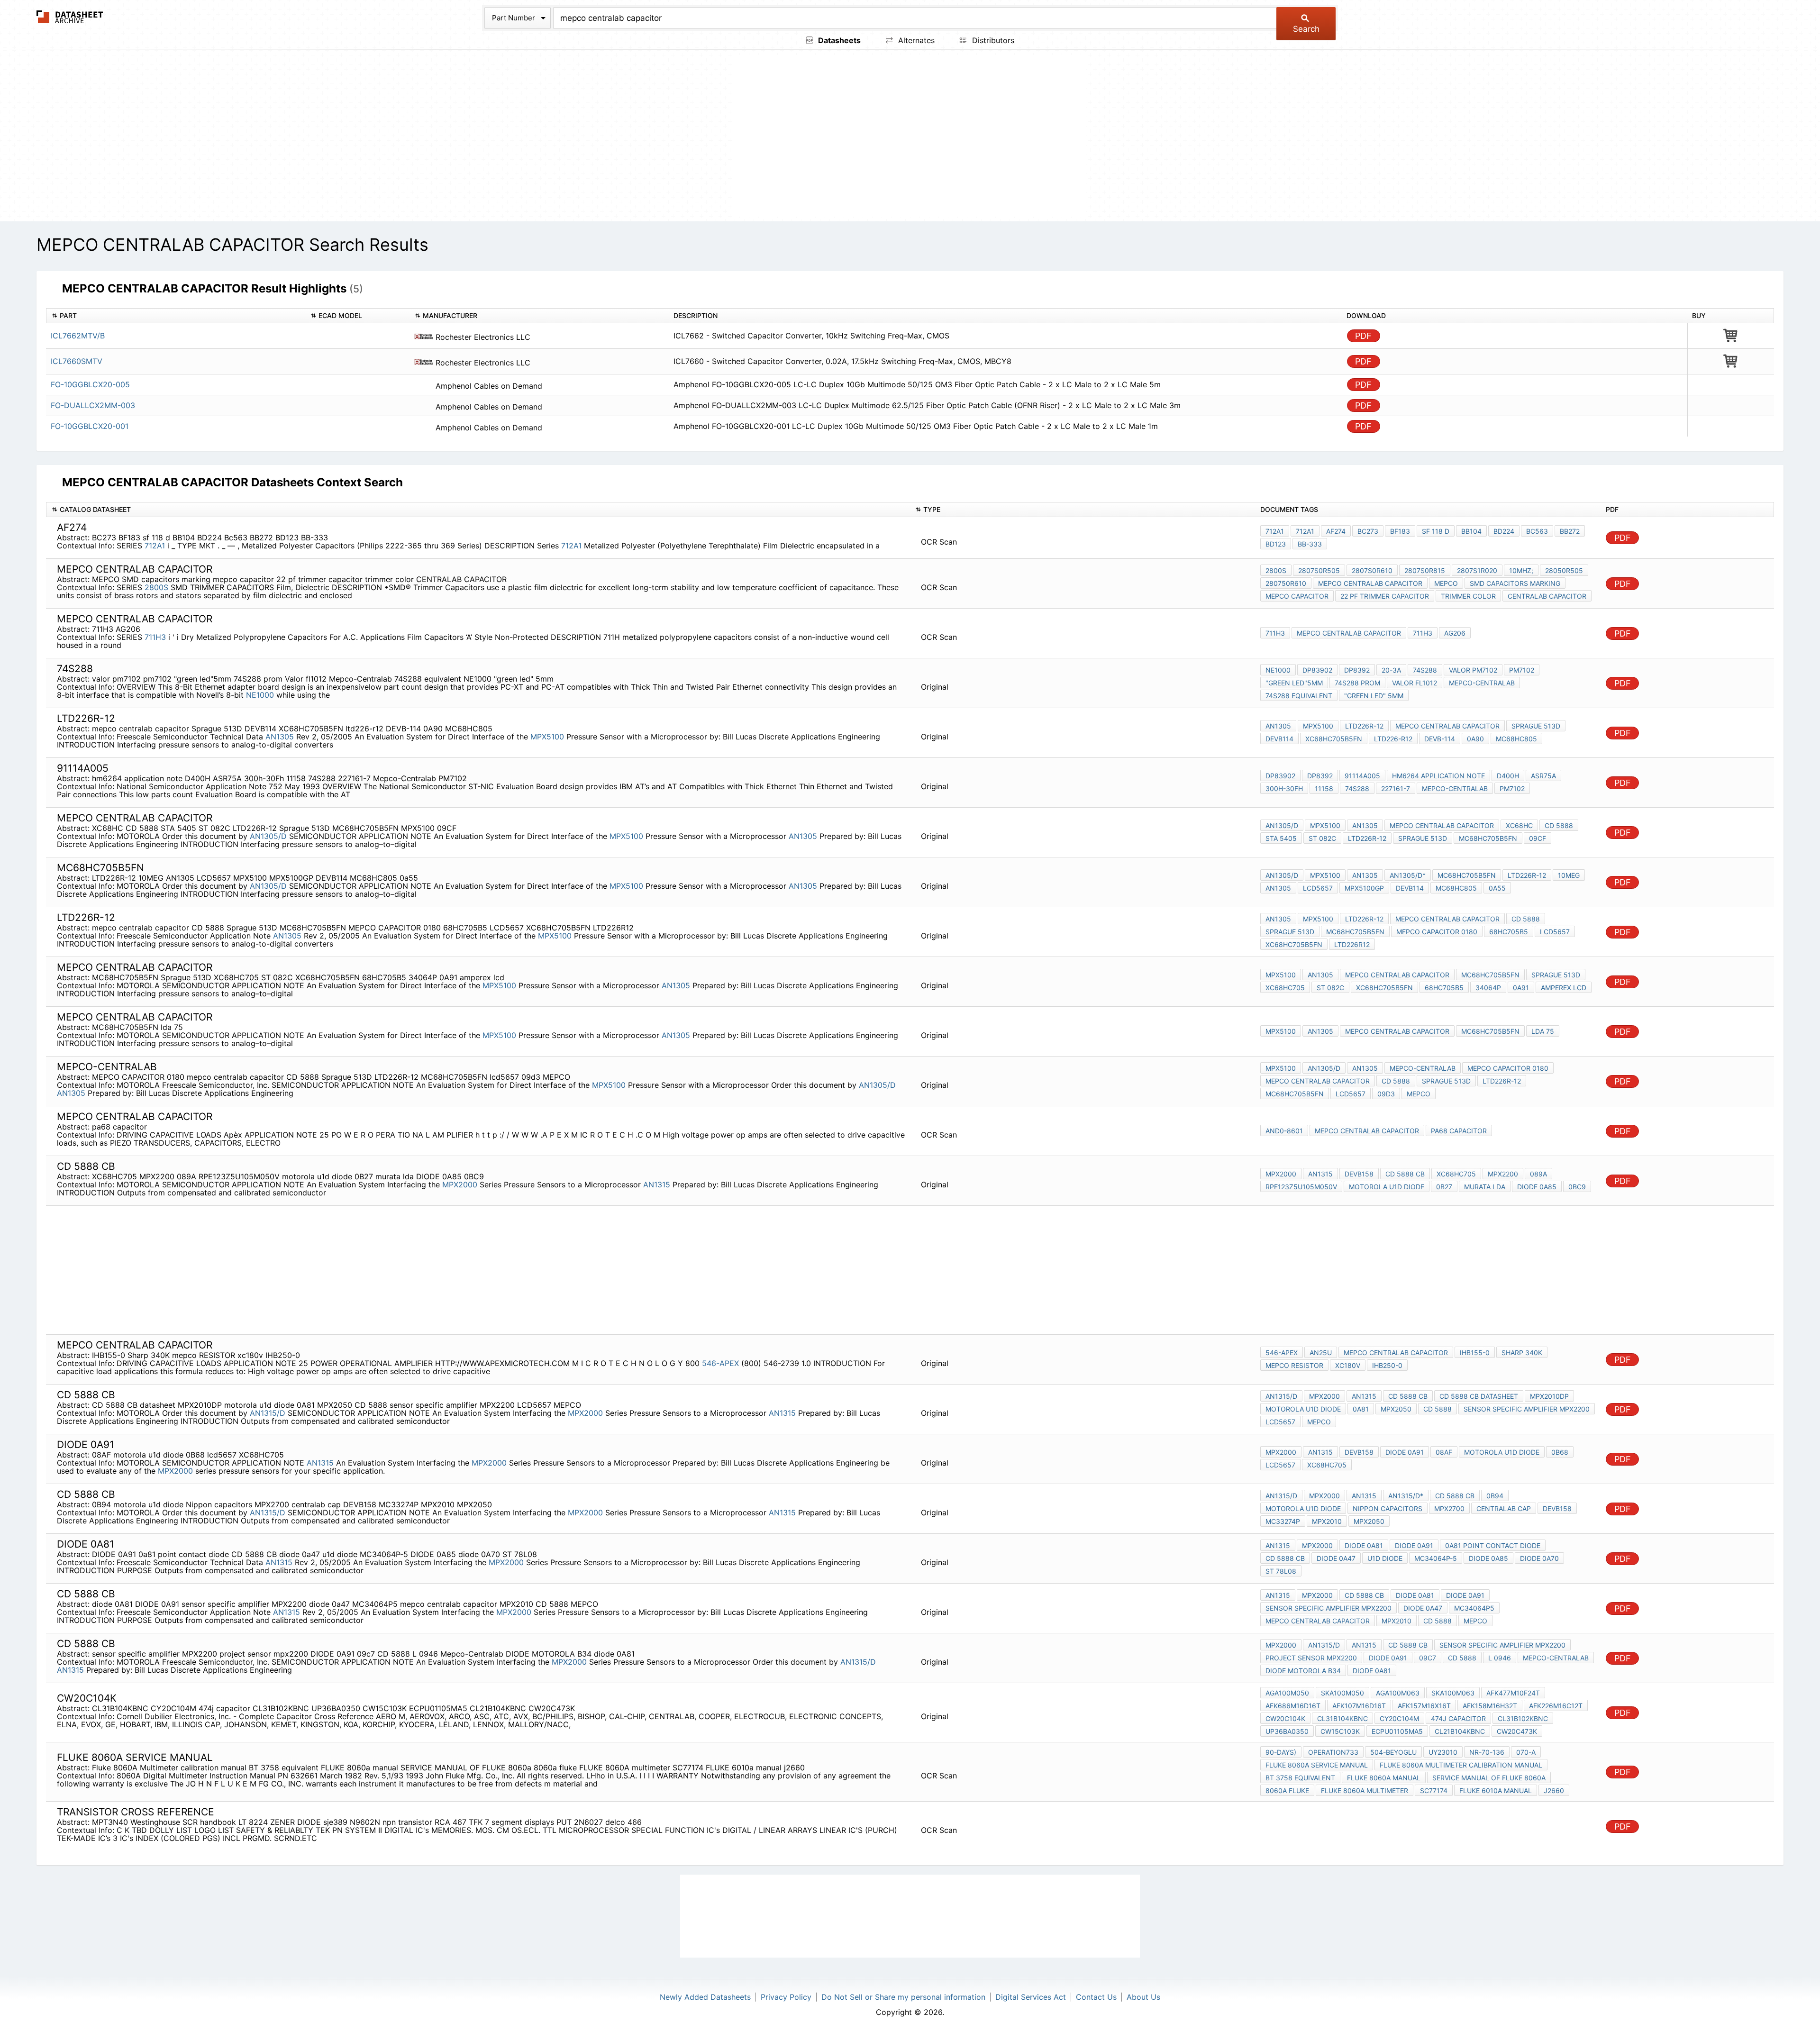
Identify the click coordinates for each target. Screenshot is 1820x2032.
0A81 (1361, 1409)
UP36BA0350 (1287, 1731)
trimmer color (1468, 596)
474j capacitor (1458, 1718)
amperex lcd (1564, 988)
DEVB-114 (1440, 739)
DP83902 (1317, 670)
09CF (1538, 838)
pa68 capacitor (1459, 1131)
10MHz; (1521, 570)
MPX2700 (1449, 1508)
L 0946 (1500, 1658)
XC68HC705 (1285, 988)
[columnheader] (176, 316)
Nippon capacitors (1388, 1508)
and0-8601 (1284, 1131)
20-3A (1391, 670)
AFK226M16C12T (1556, 1706)
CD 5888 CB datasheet (1479, 1396)
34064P (1488, 988)
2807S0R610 (1372, 570)
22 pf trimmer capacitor (1385, 596)
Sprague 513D (1536, 726)
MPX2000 (460, 1185)
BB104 (1471, 531)
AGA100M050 (1287, 1693)
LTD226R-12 (1364, 726)
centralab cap (1504, 1508)
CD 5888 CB (1405, 1174)
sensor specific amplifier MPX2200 (1527, 1409)
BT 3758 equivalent (1300, 1778)
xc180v (1348, 1365)
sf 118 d (1436, 531)
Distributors (992, 40)
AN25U (1321, 1353)
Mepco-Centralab (1482, 683)
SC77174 (1434, 1791)
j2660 (1554, 1791)
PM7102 (1512, 788)
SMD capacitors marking (1515, 583)
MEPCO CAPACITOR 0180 (1437, 932)
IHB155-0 (1475, 1353)
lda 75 (1543, 1031)
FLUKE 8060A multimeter (1365, 1791)
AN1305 (280, 737)
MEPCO (1446, 583)
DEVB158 (1359, 1174)
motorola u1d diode (1387, 1187)
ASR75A (1543, 776)
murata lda (1485, 1187)
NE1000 (260, 695)
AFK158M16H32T (1490, 1706)
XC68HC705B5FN (1334, 739)
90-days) (1281, 1752)
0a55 (1497, 888)
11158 (1324, 788)
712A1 (155, 546)
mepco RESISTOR (1294, 1365)
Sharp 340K (1522, 1353)
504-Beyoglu (1393, 1752)
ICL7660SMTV (77, 361)
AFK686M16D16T (1293, 1706)
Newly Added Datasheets (705, 1997)
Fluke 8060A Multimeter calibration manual (1461, 1765)
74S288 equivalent (1299, 696)
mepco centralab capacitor (1370, 583)
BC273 (1368, 531)
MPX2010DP (1549, 1396)
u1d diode (1385, 1558)
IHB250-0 (1387, 1365)
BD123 (1276, 544)
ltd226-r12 (1393, 739)
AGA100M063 (1398, 1693)
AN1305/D (268, 836)
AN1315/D (268, 1413)
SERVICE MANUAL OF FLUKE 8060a (1489, 1778)
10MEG (1569, 875)
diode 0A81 (1364, 1545)
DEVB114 (1279, 739)
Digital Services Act (1031, 1997)
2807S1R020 (1477, 570)
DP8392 (1357, 670)
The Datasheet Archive (70, 17)
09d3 (1386, 1094)
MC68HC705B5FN (1488, 838)
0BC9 (1577, 1187)
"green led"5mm (1294, 683)
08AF (1444, 1452)
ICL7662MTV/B (78, 336)
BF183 (1400, 531)
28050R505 (1564, 570)
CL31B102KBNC (1523, 1718)
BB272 (1570, 531)
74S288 (1425, 670)
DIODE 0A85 (1537, 1187)
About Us (1143, 1997)
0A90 (1475, 739)
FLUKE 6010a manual (1496, 1791)
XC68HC (1519, 825)
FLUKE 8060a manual (1384, 1778)
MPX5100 (547, 737)
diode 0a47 (1336, 1558)
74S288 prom (1357, 683)
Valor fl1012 (1415, 683)
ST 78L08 (1281, 1571)
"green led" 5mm (1374, 696)
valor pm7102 (1473, 670)
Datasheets (838, 40)
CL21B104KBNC (1460, 1731)
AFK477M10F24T (1513, 1693)
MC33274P (1283, 1521)
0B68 (1560, 1452)
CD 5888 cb (1408, 1396)
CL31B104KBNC (1342, 1718)
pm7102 (1522, 670)
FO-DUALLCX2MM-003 (93, 405)
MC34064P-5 (1436, 1558)
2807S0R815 (1425, 570)
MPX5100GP (1364, 888)
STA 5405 (1281, 838)
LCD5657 (1318, 888)
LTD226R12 (1352, 944)
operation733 (1333, 1752)
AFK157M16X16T (1424, 1706)
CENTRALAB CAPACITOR (1547, 596)
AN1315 (657, 1185)
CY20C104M (1399, 1718)
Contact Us (1096, 1997)
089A (1538, 1174)
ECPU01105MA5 (1397, 1731)
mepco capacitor (1297, 596)
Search (1306, 29)
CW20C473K (1517, 1731)
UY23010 (1443, 1752)
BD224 (1504, 531)
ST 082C (1322, 838)
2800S (156, 587)
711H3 (155, 637)
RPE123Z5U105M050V (1301, 1187)
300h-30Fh (1284, 788)
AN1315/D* (1406, 1496)
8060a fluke (1287, 1791)
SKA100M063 (1453, 1693)
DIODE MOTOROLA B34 (1303, 1671)
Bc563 (1537, 531)
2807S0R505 (1319, 570)
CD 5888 (1559, 825)
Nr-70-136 (1487, 1752)
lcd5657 (1351, 1094)
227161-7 (1396, 788)
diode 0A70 (1539, 1558)
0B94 (1495, 1496)
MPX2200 (1503, 1174)
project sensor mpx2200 (1311, 1658)
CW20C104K (1285, 1718)
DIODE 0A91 (1405, 1452)
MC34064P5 (1474, 1608)
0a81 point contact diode (1493, 1545)
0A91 (1521, 988)
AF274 (1336, 531)
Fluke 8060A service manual (1317, 1765)
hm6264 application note (1438, 776)
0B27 (1444, 1187)
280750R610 (1286, 583)
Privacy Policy (786, 1997)
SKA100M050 (1342, 1693)
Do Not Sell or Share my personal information (903, 1997)
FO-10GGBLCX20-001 (90, 426)
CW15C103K (1340, 1731)
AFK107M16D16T (1359, 1706)
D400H (1508, 776)
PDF (1363, 336)
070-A (1526, 1752)
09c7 (1428, 1658)
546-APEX (722, 1363)
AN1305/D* (1408, 875)
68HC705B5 (1509, 932)
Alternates (915, 40)
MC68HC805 (1516, 739)
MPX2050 (1396, 1409)
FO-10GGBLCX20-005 (90, 384)
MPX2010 (1327, 1521)
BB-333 (1310, 544)
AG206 (1455, 633)
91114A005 (1362, 776)
